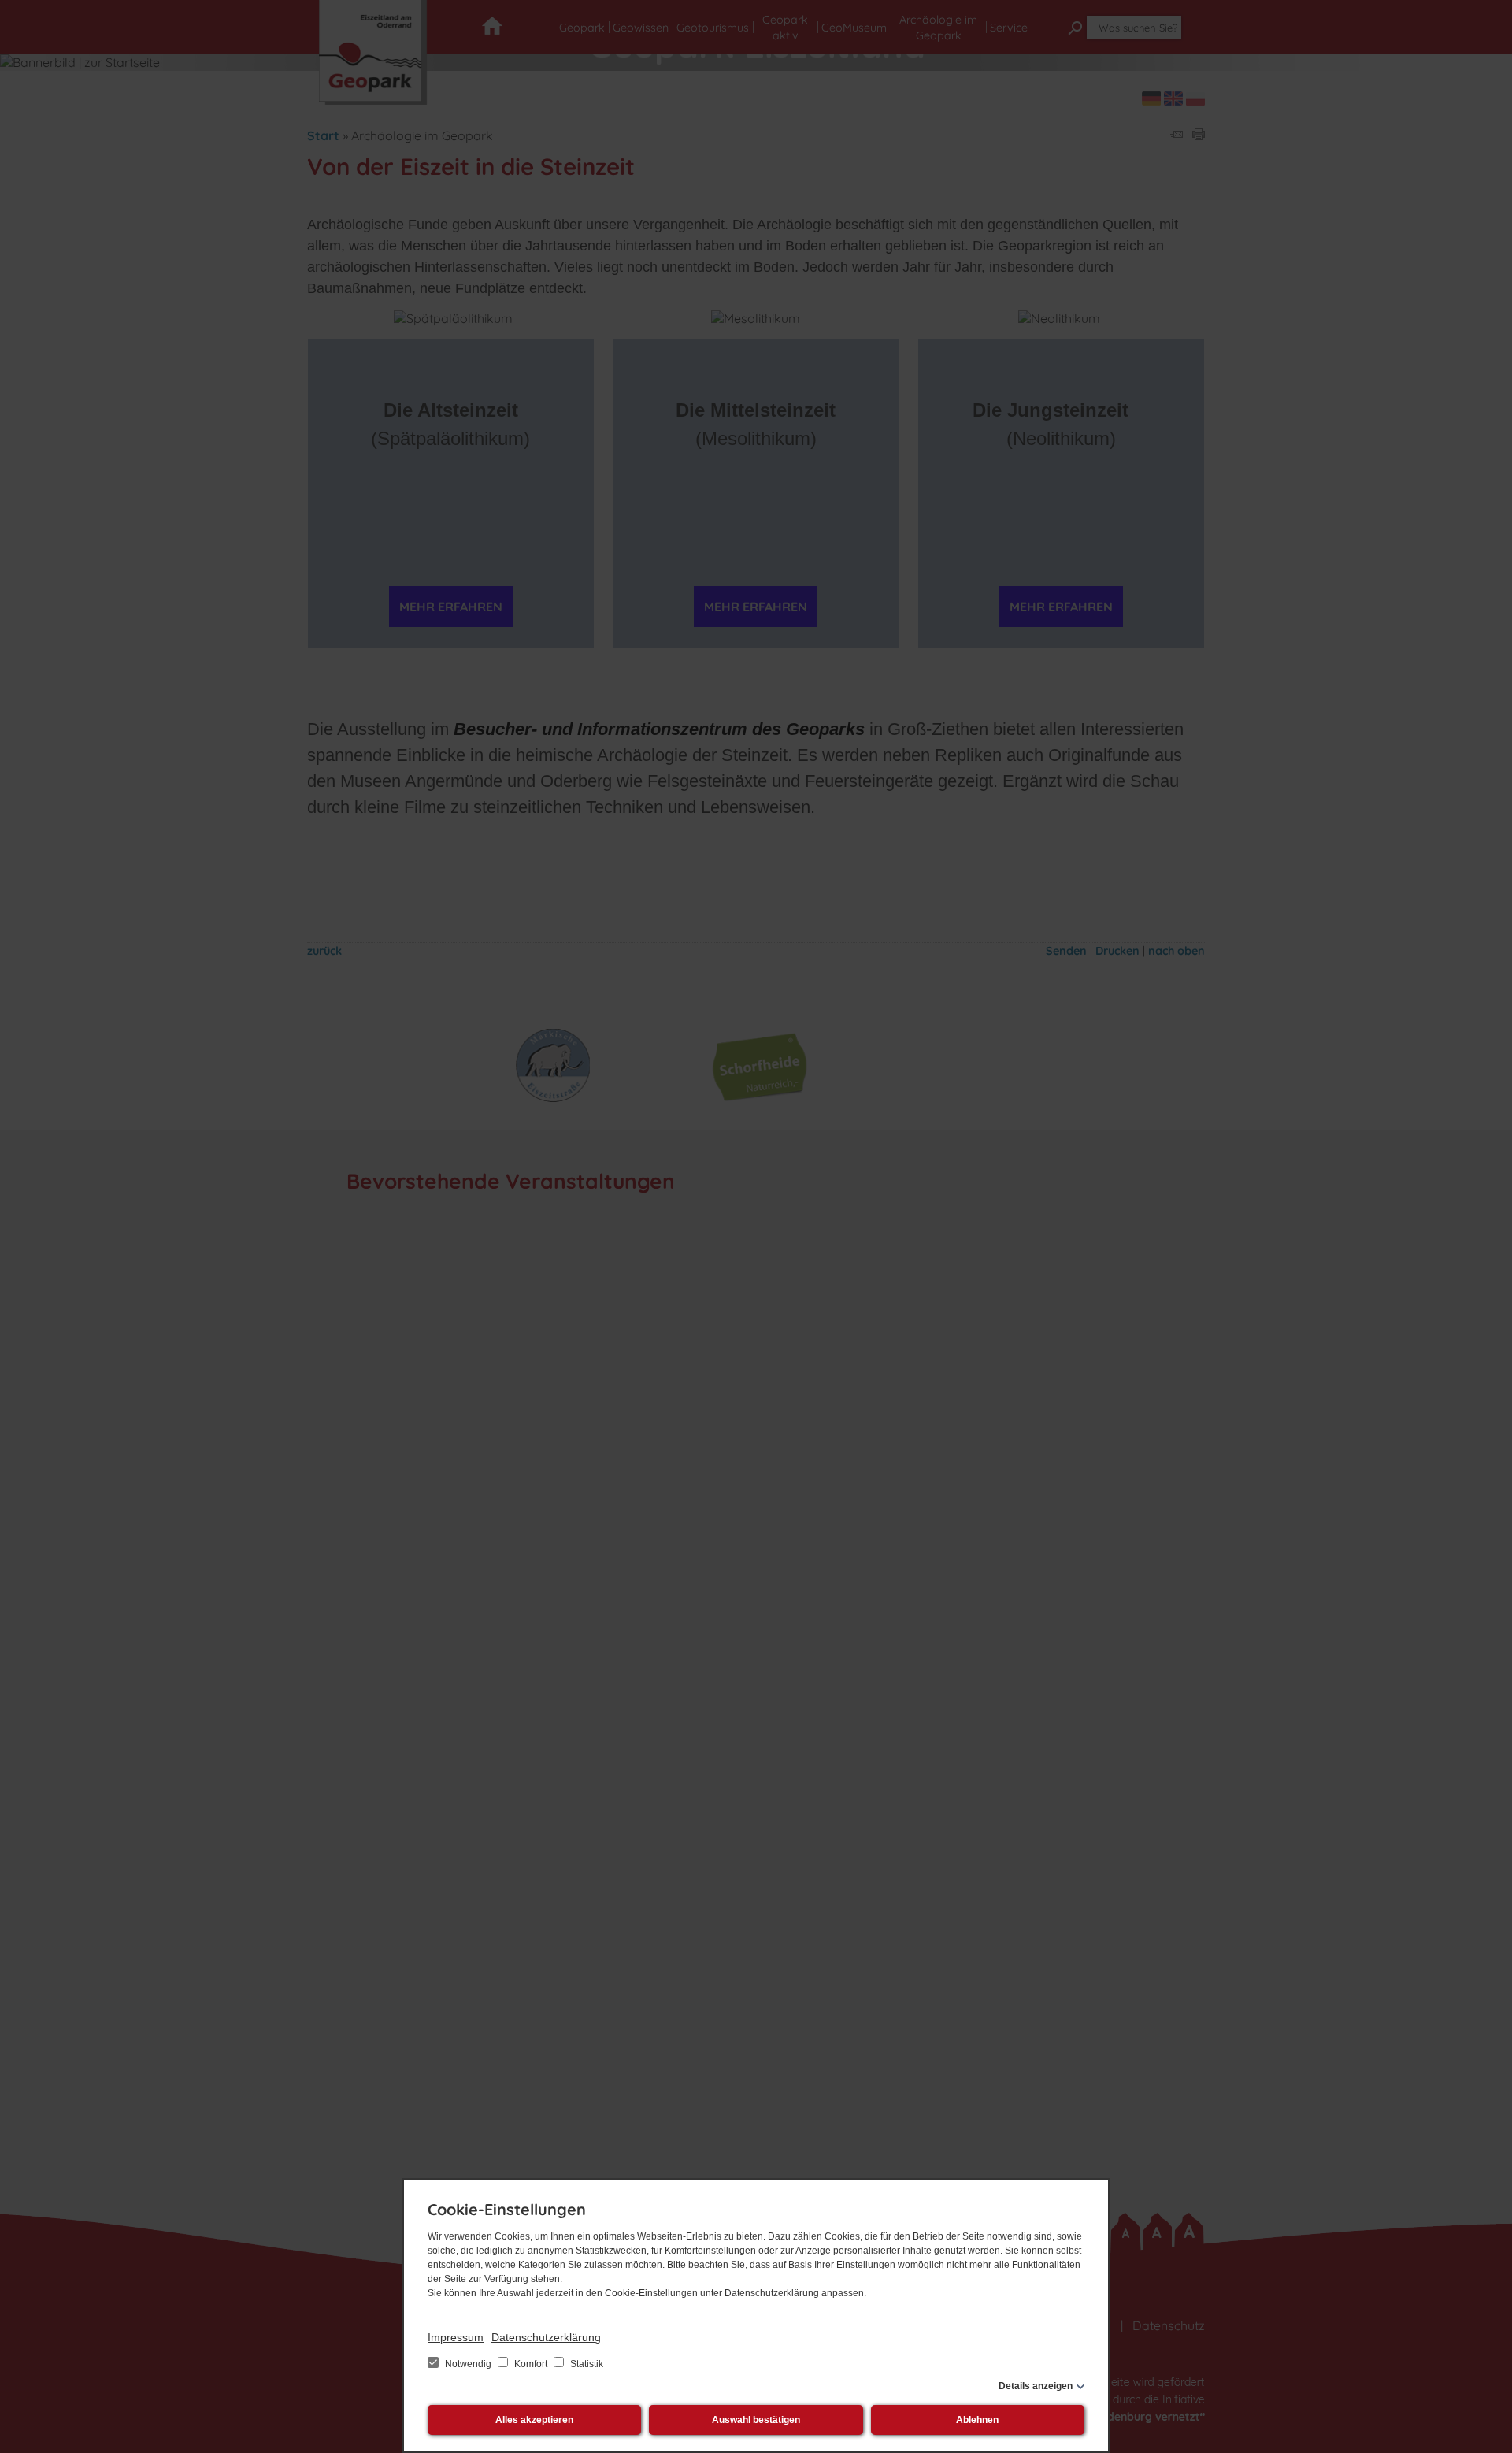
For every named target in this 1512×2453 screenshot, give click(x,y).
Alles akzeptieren (534, 2420)
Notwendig (468, 2364)
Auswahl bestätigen (756, 2420)
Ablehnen (977, 2420)
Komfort (531, 2364)
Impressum (456, 2337)
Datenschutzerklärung (546, 2337)
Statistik (586, 2364)
